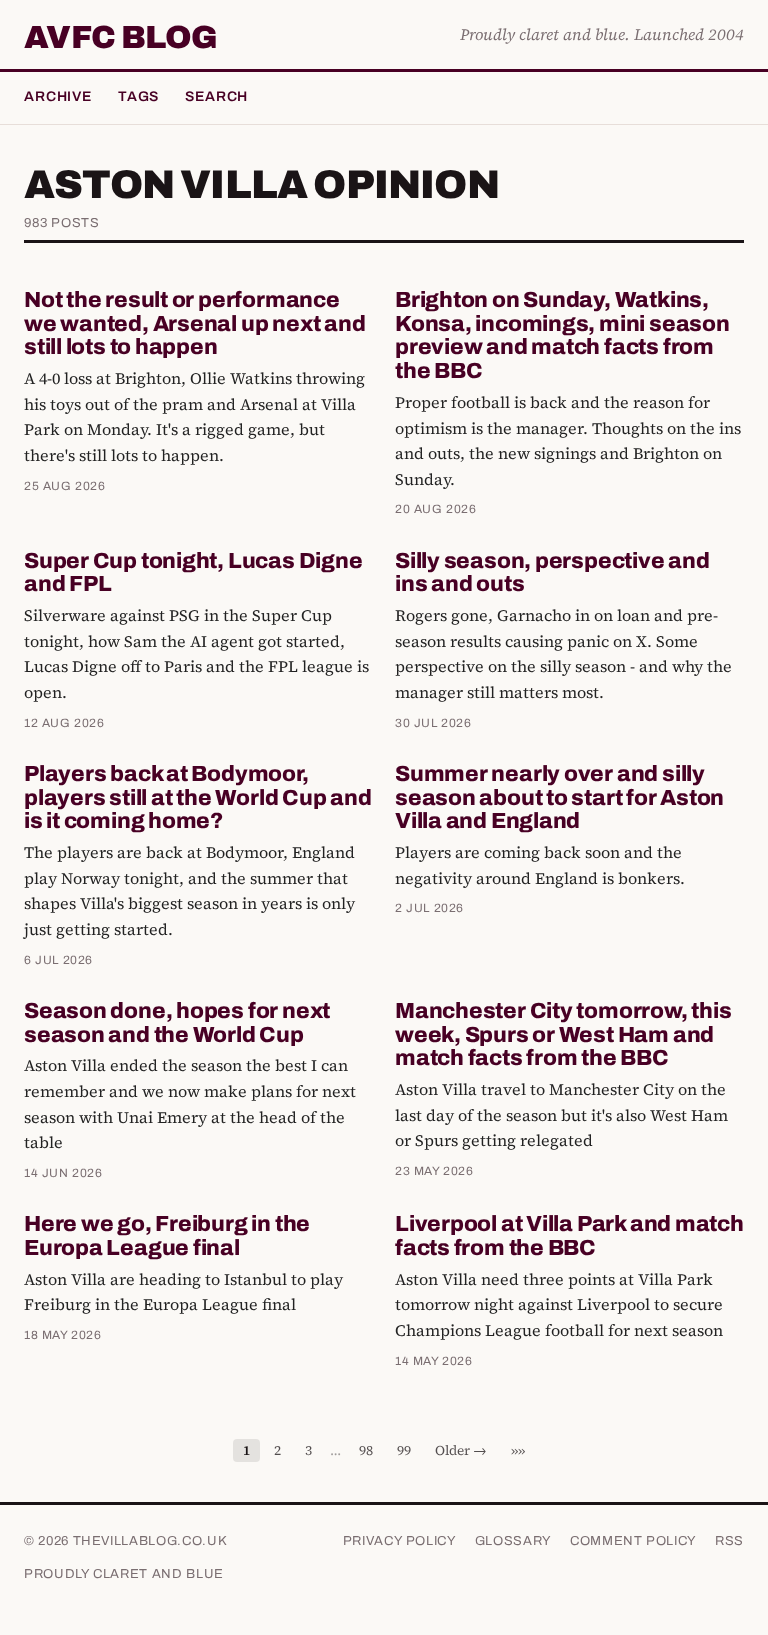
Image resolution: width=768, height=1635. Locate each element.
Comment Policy (633, 1541)
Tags (138, 96)
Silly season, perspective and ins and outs (552, 573)
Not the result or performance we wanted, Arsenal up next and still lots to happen (194, 324)
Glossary (513, 1541)
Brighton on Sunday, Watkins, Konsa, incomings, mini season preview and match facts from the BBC (562, 335)
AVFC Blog (120, 38)
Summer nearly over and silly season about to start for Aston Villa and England (559, 798)
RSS (729, 1541)
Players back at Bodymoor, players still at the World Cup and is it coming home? (198, 798)
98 (366, 1450)
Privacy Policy (400, 1541)
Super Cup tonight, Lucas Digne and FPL (193, 573)
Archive (58, 96)
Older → (461, 1450)
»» (518, 1450)
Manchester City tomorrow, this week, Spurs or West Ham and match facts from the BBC (563, 1035)
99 (404, 1450)
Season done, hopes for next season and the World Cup (177, 1023)
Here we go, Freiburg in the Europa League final (167, 1236)
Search (216, 96)
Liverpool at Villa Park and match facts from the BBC (569, 1236)
